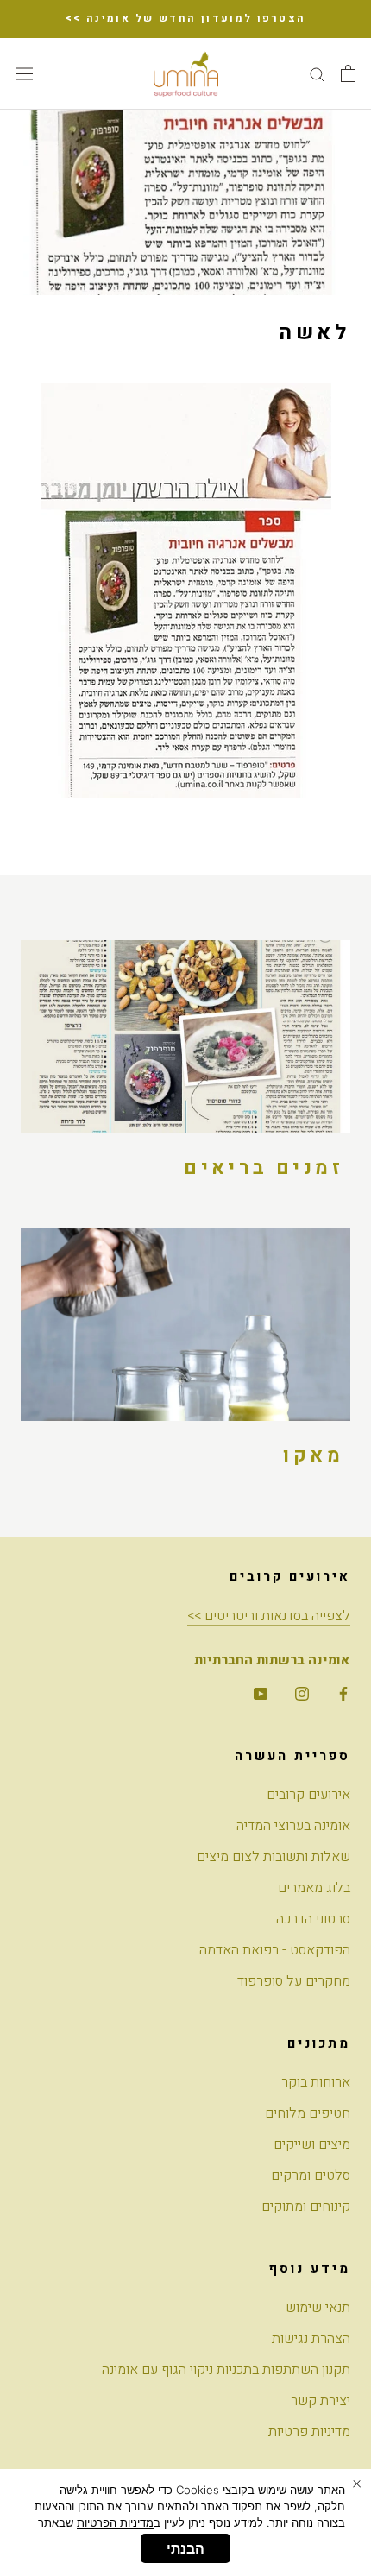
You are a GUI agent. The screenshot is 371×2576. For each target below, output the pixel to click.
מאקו (313, 1455)
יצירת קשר (321, 2401)
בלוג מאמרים (314, 1888)
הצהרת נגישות (311, 2339)
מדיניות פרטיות (309, 2432)
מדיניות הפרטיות (115, 2522)
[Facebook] (343, 1693)
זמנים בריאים (264, 1168)
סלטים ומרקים (311, 2175)
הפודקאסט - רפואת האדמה (275, 1950)
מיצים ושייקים (312, 2144)
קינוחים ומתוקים (306, 2207)
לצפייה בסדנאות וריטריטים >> (269, 1616)
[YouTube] (261, 1693)
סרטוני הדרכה (313, 1919)
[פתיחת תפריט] (24, 73)
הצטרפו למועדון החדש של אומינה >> (186, 18)
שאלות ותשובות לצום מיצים (274, 1857)
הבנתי (185, 2548)
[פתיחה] (348, 73)
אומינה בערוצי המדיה (293, 1826)
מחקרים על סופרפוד (294, 1981)
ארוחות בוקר (316, 2082)
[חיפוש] (318, 74)
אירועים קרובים (308, 1795)
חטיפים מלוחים (308, 2113)
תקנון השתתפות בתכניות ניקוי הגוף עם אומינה (226, 2370)
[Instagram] (302, 1693)
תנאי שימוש (318, 2308)
